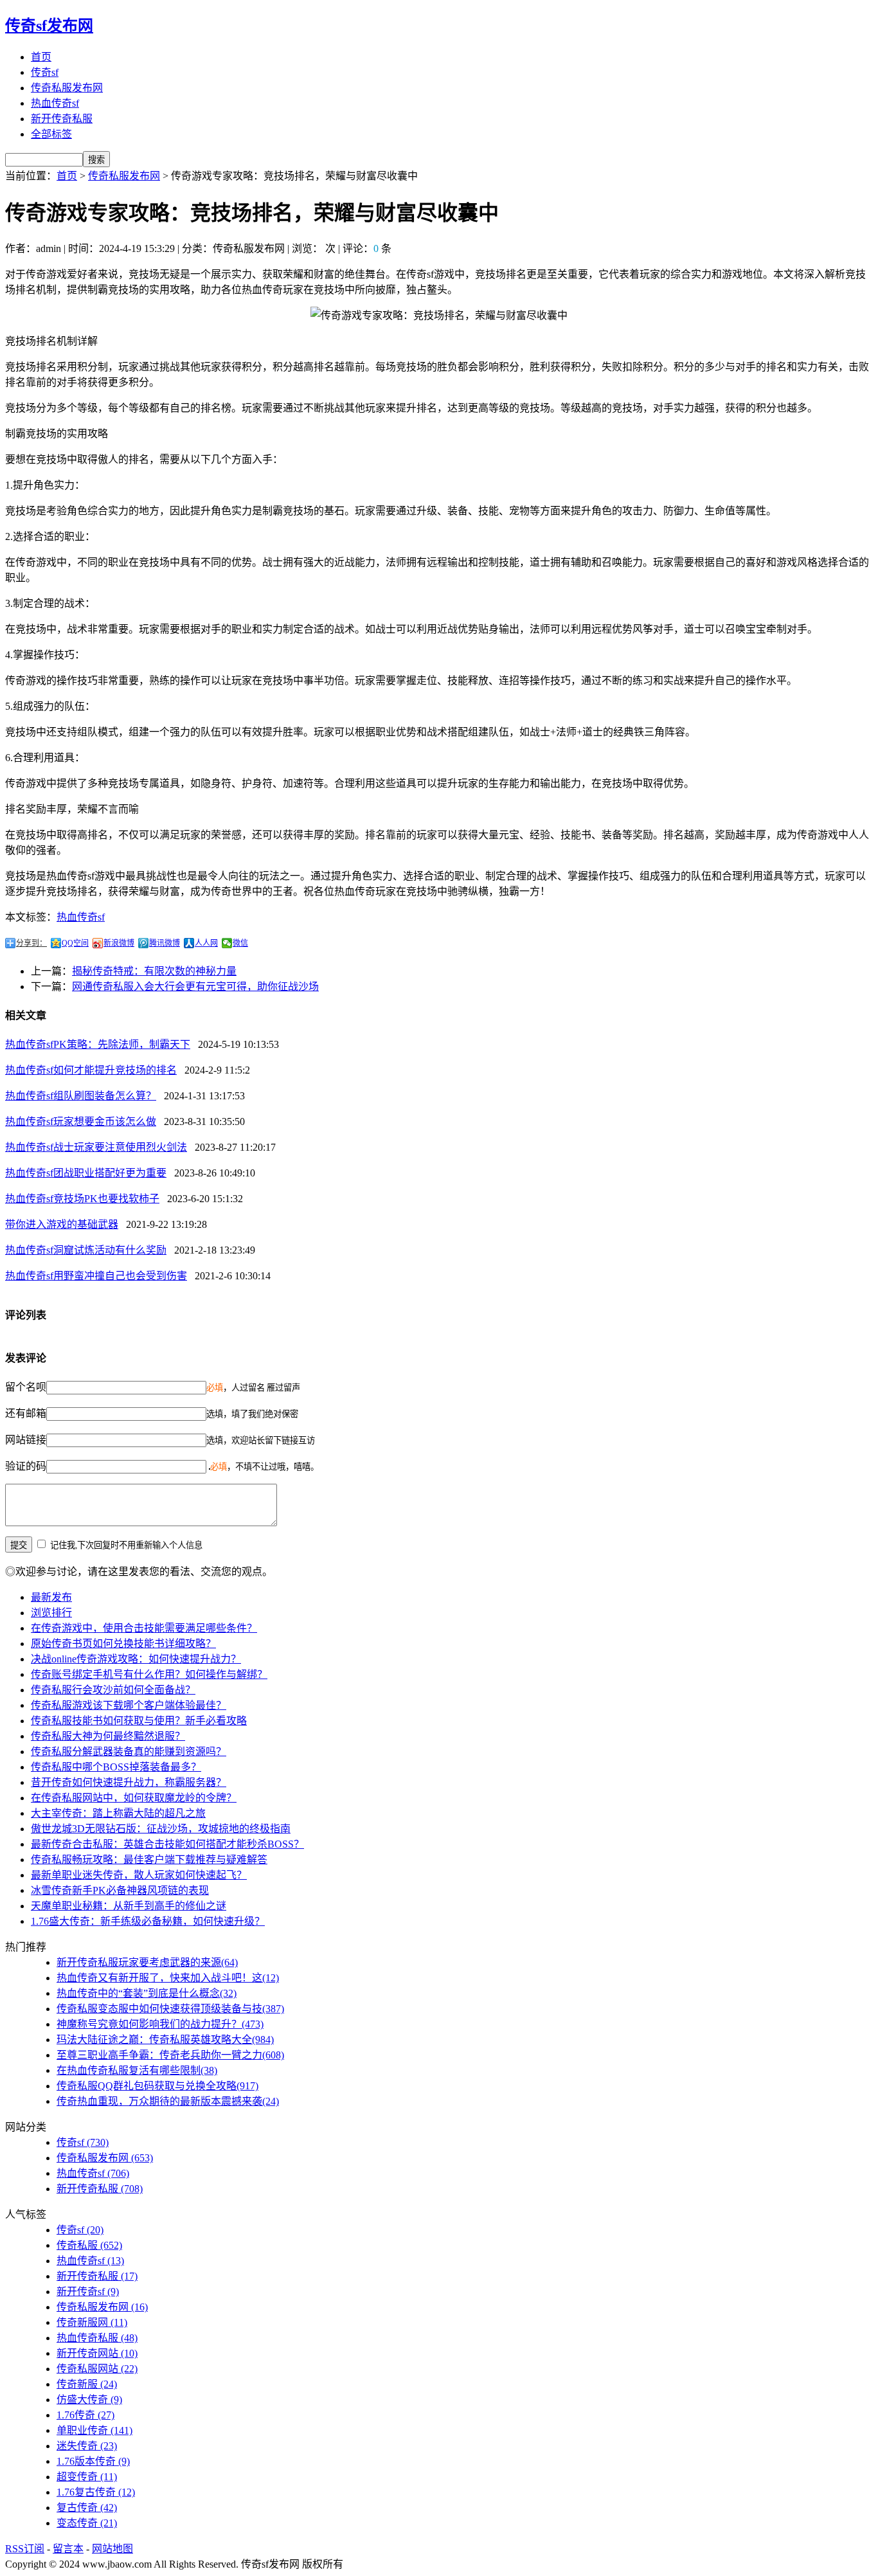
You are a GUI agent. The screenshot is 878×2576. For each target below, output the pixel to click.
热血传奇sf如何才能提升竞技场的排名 (91, 1070)
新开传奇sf (88, 2292)
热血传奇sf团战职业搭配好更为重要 (86, 1173)
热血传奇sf (55, 103)
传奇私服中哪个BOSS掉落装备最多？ (116, 1767)
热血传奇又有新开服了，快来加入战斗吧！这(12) (168, 1978)
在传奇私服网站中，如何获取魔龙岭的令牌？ (134, 1798)
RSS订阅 (25, 2549)
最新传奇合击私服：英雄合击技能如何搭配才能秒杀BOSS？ (167, 1844)
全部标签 (51, 134)
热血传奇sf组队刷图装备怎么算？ (81, 1096)
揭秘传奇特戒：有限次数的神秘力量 (154, 971)
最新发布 (51, 1597)
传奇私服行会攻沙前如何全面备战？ (113, 1690)
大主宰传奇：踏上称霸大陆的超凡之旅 (118, 1813)
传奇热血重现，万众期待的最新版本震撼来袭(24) (168, 2101)
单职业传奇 (94, 2430)
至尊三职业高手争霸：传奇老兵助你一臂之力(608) (170, 2055)
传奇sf (45, 72)
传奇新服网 (92, 2322)
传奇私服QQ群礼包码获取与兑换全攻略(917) (157, 2086)
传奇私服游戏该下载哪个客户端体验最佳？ (129, 1705)
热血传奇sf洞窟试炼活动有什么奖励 (86, 1250)
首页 (41, 57)
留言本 (68, 2549)
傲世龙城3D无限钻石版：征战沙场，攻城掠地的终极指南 (161, 1829)
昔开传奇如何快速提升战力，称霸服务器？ (129, 1782)
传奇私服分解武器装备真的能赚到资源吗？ (129, 1752)
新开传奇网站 (97, 2353)
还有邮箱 (26, 1413)
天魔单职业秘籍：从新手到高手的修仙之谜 (129, 1906)
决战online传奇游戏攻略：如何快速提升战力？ (136, 1659)
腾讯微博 (165, 943)
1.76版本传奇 (93, 2461)
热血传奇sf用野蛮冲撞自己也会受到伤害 (96, 1276)
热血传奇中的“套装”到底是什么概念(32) (147, 1993)
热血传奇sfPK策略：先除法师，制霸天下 (98, 1044)
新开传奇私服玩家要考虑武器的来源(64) (147, 1962)
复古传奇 (87, 2508)
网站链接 (26, 1440)
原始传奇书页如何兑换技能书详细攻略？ (123, 1644)
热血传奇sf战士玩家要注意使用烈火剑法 (96, 1147)
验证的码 (26, 1466)
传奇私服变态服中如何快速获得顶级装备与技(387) (170, 2009)
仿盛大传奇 (89, 2400)
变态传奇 (87, 2523)
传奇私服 (89, 2245)
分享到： (31, 943)
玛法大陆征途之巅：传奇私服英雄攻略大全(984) (165, 2040)
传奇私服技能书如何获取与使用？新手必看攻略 (139, 1721)
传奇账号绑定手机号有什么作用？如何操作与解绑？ (149, 1674)
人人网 (206, 943)
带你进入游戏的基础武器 (62, 1224)
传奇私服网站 (97, 2369)
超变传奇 (87, 2477)
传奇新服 (87, 2384)
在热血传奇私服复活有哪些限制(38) (137, 2070)
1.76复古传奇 (96, 2492)
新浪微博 (119, 943)
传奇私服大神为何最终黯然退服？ (108, 1736)
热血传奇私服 (97, 2338)
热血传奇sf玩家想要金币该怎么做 (81, 1121)
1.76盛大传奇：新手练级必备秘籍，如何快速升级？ (148, 1921)
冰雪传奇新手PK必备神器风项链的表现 (120, 1890)
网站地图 (112, 2549)
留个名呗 (26, 1387)
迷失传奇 (87, 2446)
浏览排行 (51, 1613)
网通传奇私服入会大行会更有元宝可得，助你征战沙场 (195, 986)
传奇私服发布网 (67, 88)
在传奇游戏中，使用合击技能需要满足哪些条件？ (144, 1628)
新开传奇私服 (62, 119)
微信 (240, 943)
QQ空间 (75, 943)
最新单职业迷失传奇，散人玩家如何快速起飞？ (139, 1875)
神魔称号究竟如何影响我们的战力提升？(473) (160, 2024)
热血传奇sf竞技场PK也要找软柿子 (82, 1199)
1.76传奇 (85, 2415)
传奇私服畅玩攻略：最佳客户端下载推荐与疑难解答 (149, 1860)
